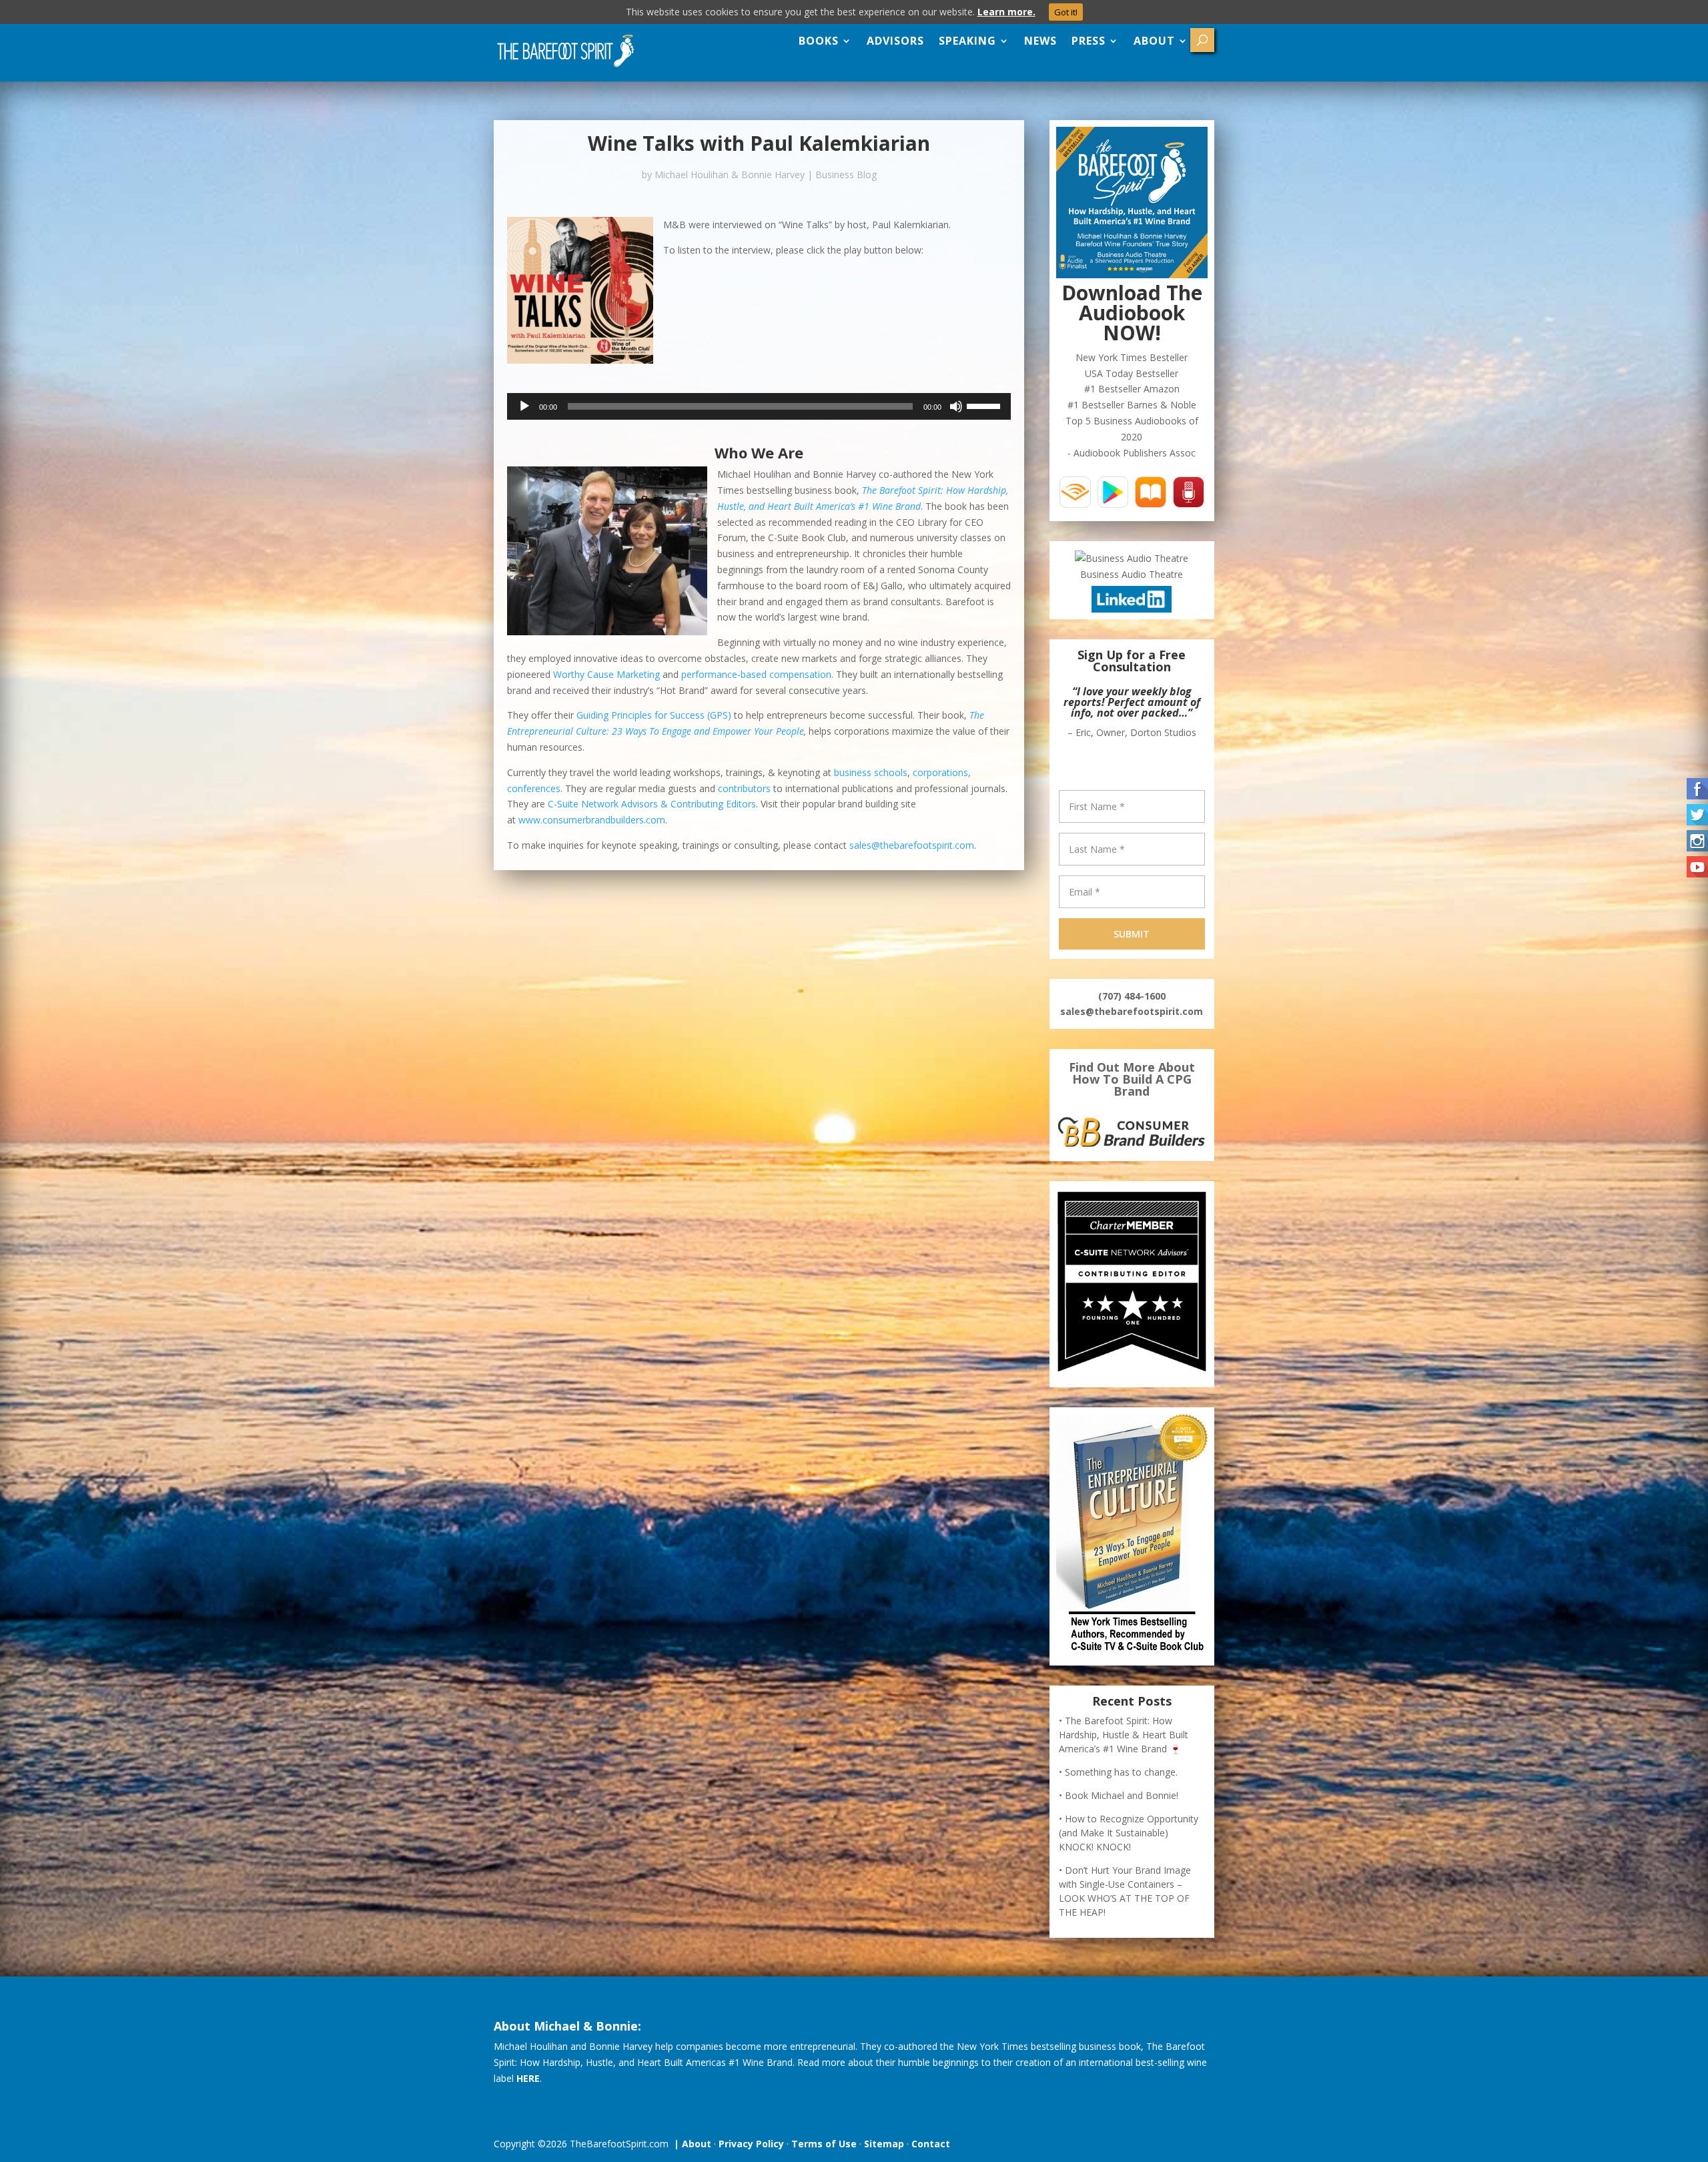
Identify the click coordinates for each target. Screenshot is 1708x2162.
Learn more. (1006, 12)
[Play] (524, 406)
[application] (759, 406)
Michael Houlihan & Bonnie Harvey (730, 174)
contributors (744, 788)
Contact (931, 2144)
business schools (871, 772)
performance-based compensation (756, 674)
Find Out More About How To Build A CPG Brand (1132, 1079)
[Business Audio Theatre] (1132, 558)
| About (690, 2144)
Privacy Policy (751, 2144)
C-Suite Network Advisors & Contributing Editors (652, 804)
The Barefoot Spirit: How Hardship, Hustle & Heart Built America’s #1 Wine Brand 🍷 (1124, 1735)
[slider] (985, 405)
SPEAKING (967, 41)
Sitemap (884, 2144)
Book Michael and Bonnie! (1122, 1795)
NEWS (1040, 41)
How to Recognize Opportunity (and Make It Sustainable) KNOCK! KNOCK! (1129, 1833)
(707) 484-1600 (1132, 996)
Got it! (1066, 12)
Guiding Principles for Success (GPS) (654, 715)
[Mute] (956, 406)
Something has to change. (1121, 1772)
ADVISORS (895, 41)
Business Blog (846, 174)
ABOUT (1154, 41)
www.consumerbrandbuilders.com (592, 820)
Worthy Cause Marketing (606, 674)
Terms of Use (824, 2144)
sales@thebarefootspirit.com (912, 845)
